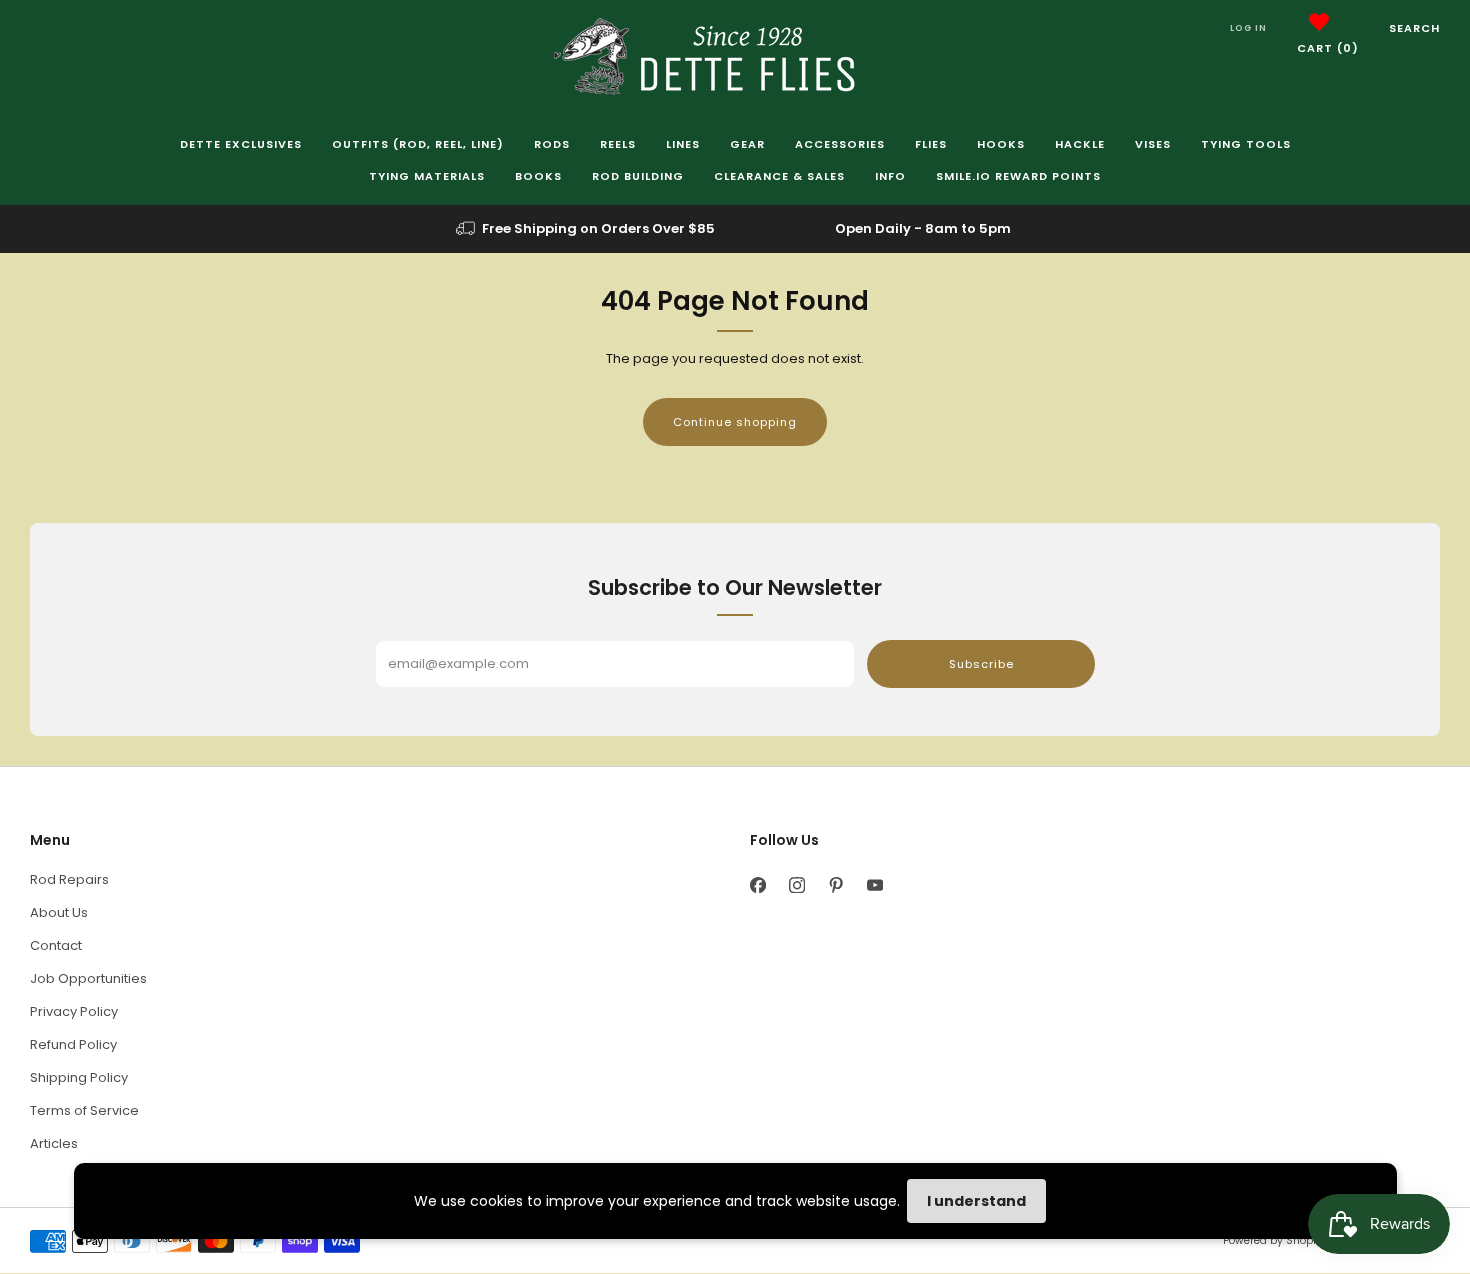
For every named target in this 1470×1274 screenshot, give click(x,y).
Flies (931, 144)
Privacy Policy (74, 1011)
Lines (683, 144)
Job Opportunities (88, 978)
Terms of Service (84, 1110)
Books (538, 176)
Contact (56, 945)
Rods (552, 144)
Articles (54, 1143)
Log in (1248, 28)
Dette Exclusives (241, 144)
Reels (618, 144)
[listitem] (587, 229)
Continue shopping (735, 422)
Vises (1153, 144)
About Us (59, 912)
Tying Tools (1246, 144)
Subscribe (981, 664)
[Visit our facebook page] (757, 884)
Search (1414, 28)
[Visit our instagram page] (796, 884)
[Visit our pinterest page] (835, 884)
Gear (747, 144)
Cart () (1328, 48)
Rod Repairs (69, 879)
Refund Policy (73, 1044)
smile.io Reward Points (1018, 176)
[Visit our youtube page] (874, 884)
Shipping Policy (79, 1077)
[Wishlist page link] (1319, 22)
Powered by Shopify (1274, 1240)
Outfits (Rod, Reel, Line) (418, 144)
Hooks (1001, 144)
